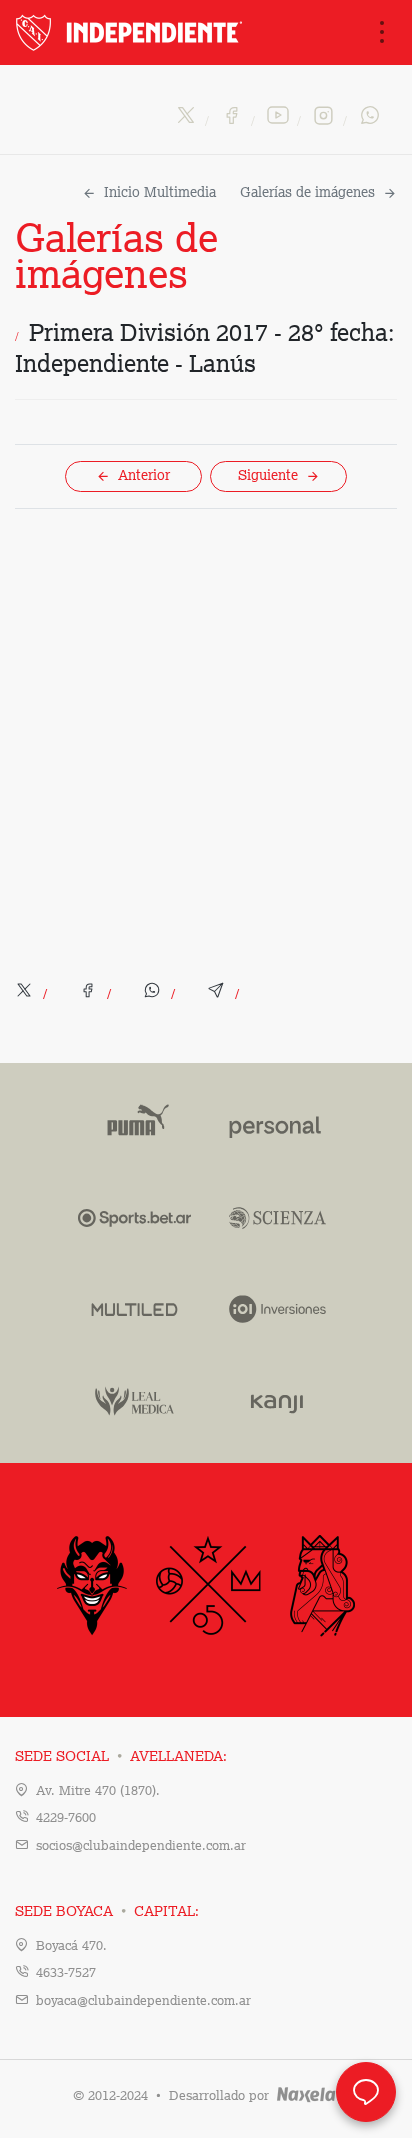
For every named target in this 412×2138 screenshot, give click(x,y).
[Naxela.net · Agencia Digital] (306, 2096)
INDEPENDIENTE (131, 32)
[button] (33, 995)
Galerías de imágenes (307, 193)
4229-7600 (66, 1818)
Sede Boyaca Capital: (107, 1912)
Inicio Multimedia (160, 193)
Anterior (144, 476)
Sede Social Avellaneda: (121, 1757)
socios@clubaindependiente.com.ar (141, 1846)
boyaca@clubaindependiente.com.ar (143, 2001)
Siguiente (268, 476)
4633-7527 (66, 1973)
